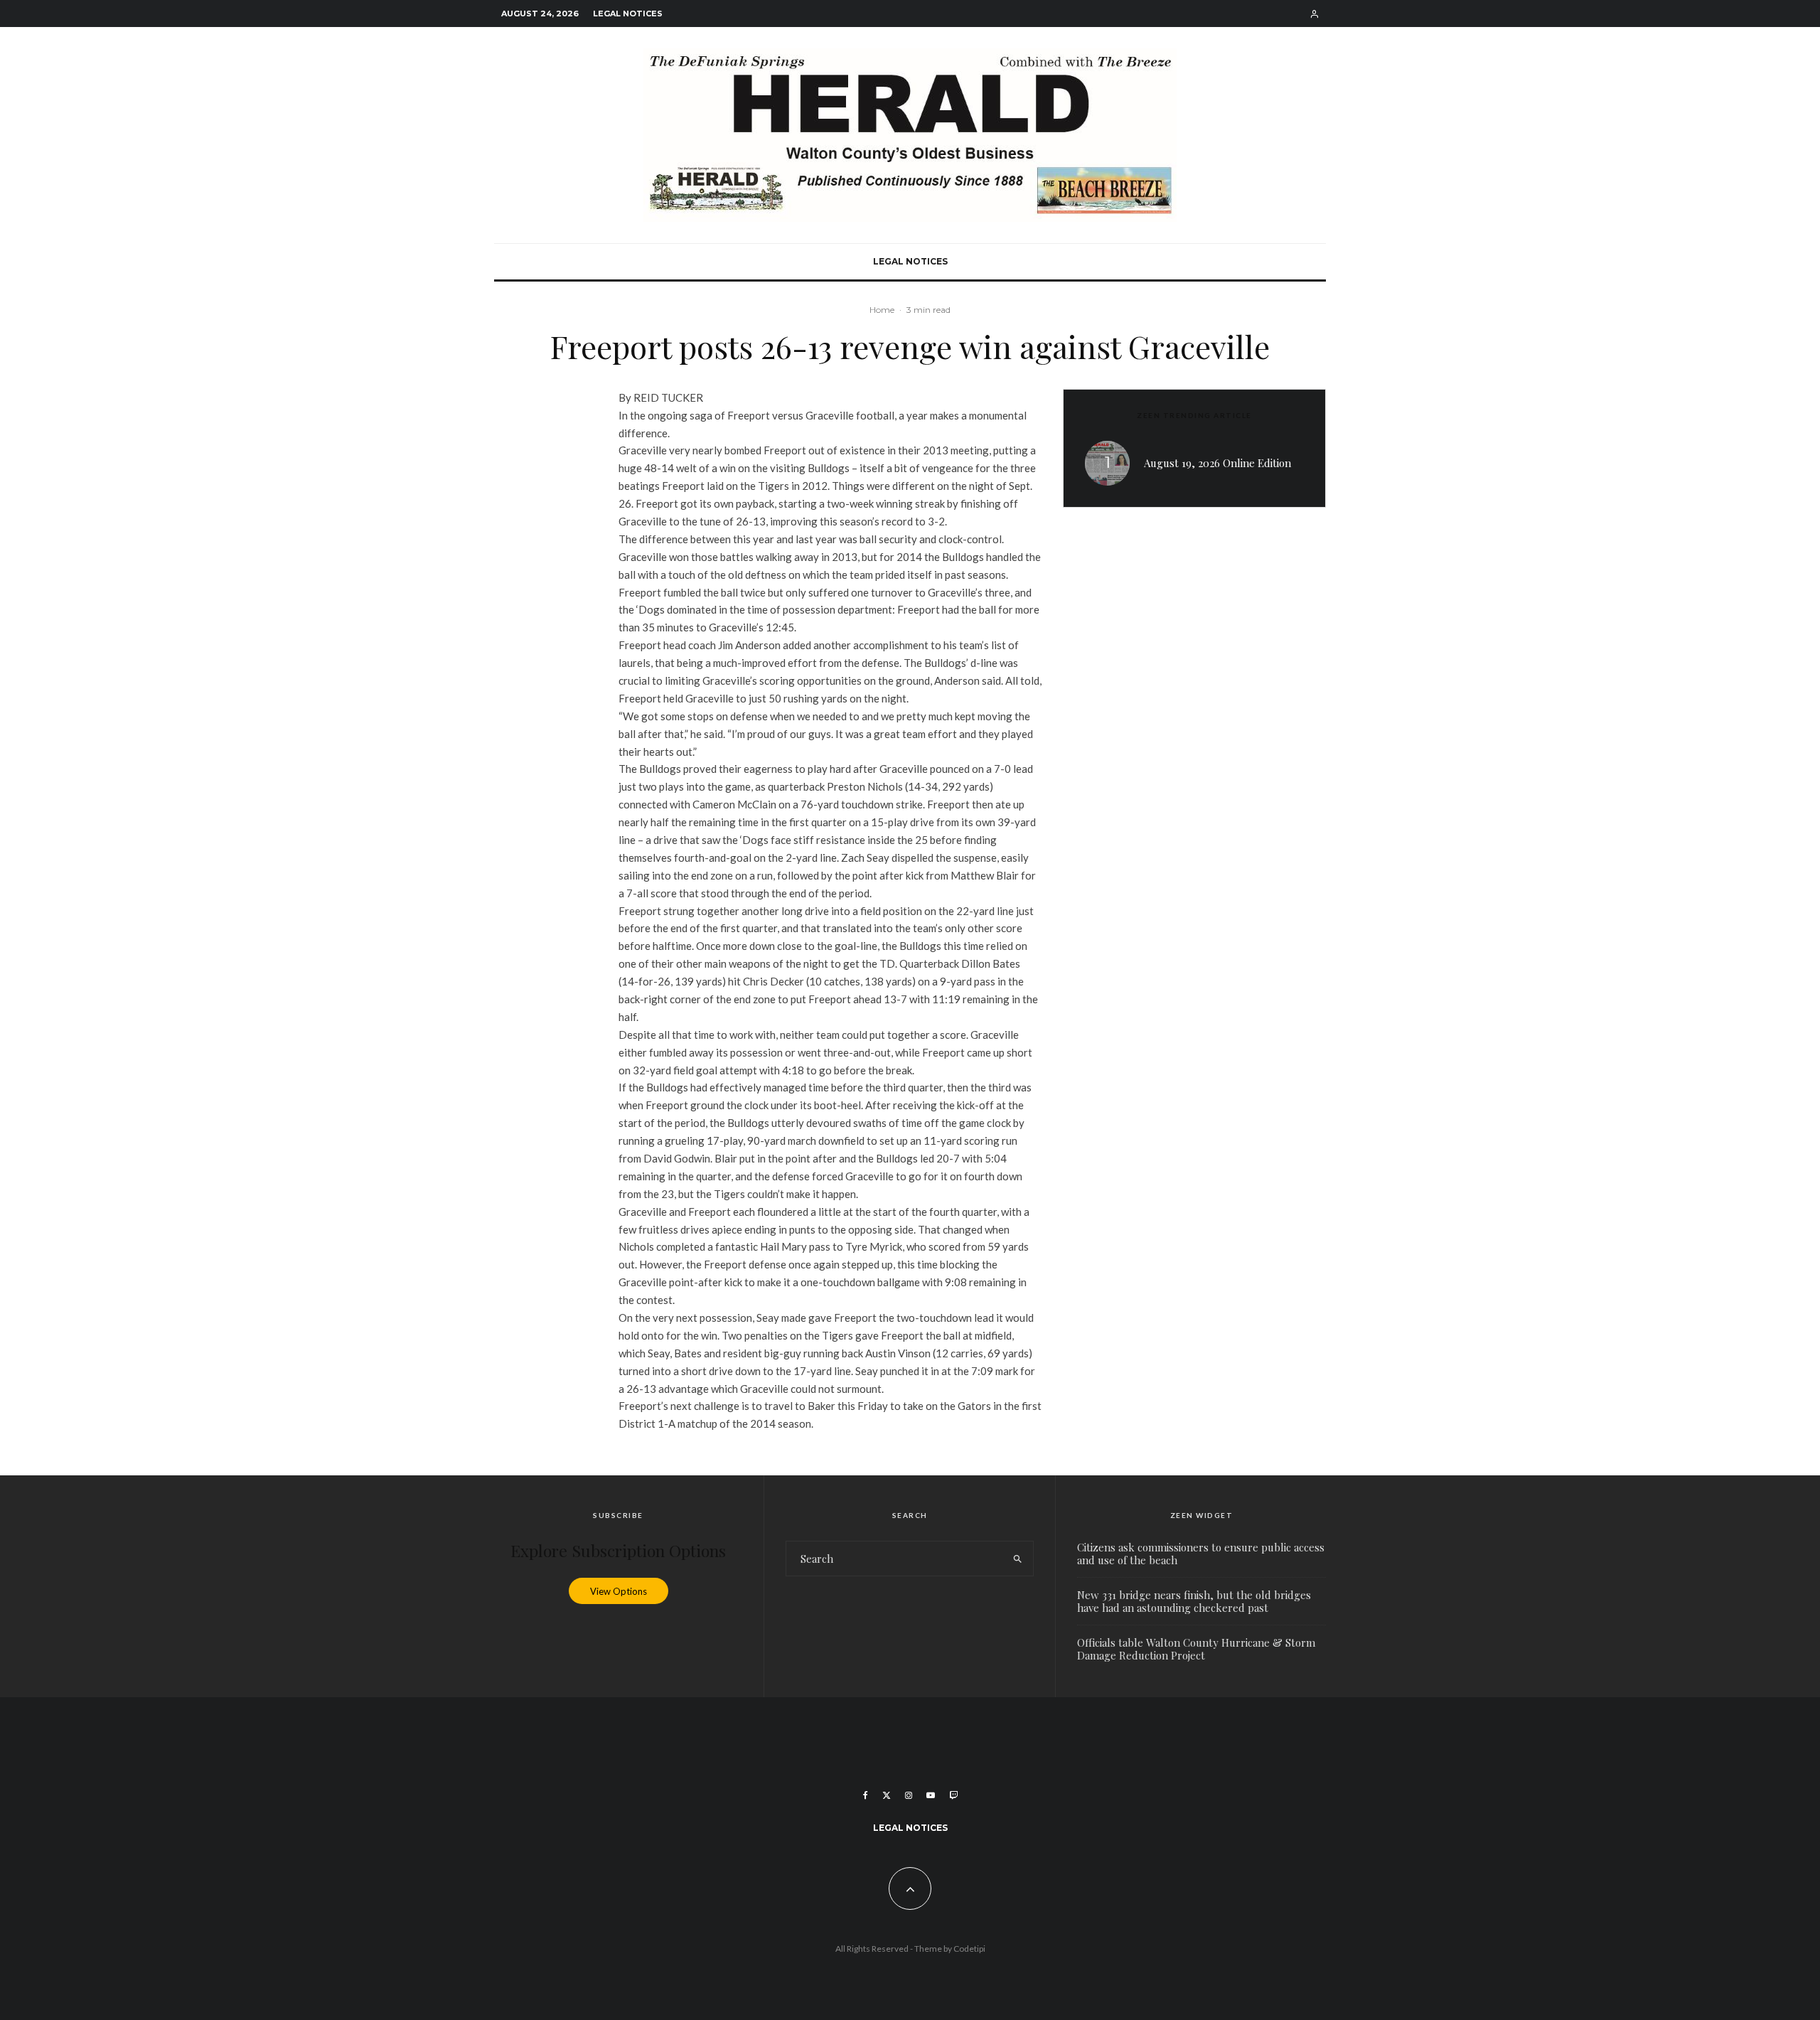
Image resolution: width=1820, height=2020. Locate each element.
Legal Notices (628, 14)
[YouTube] (931, 1795)
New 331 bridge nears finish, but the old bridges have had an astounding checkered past (1194, 1601)
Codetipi (969, 1949)
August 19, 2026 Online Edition (1217, 463)
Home (882, 310)
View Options (619, 1591)
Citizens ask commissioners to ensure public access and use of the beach (1201, 1554)
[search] (1018, 1559)
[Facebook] (866, 1795)
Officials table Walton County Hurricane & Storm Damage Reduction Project (1196, 1649)
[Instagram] (909, 1795)
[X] (887, 1795)
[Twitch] (953, 1795)
